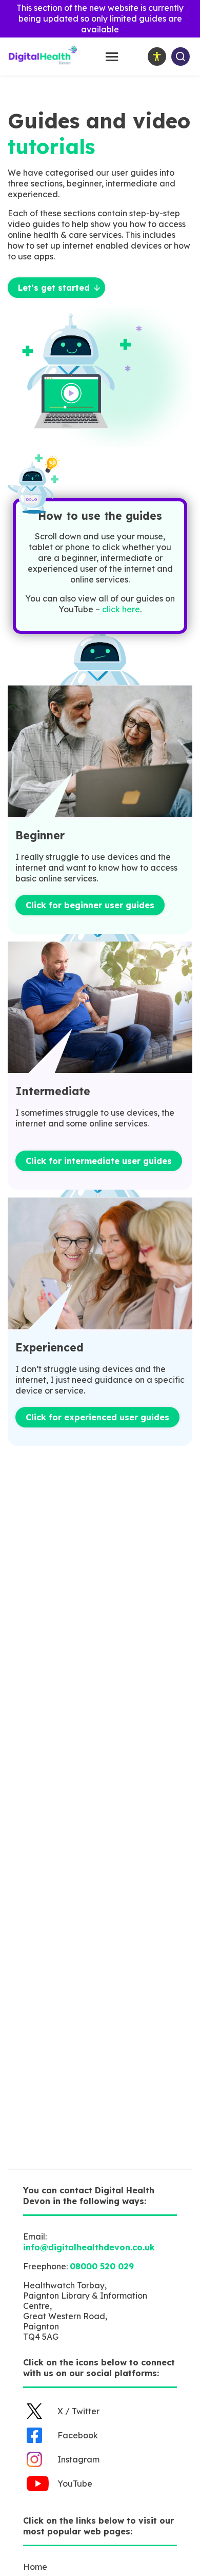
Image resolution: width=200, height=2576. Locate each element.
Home (35, 2567)
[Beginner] (100, 752)
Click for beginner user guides (90, 905)
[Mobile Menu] (112, 57)
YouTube (75, 2484)
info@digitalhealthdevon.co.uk (89, 2247)
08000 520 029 (102, 2266)
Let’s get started (54, 288)
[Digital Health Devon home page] (43, 63)
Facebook (78, 2435)
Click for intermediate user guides (99, 1161)
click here (121, 609)
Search (181, 57)
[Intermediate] (100, 1009)
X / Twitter (78, 2411)
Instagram (78, 2459)
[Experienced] (100, 1264)
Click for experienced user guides (97, 1417)
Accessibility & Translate (157, 57)
